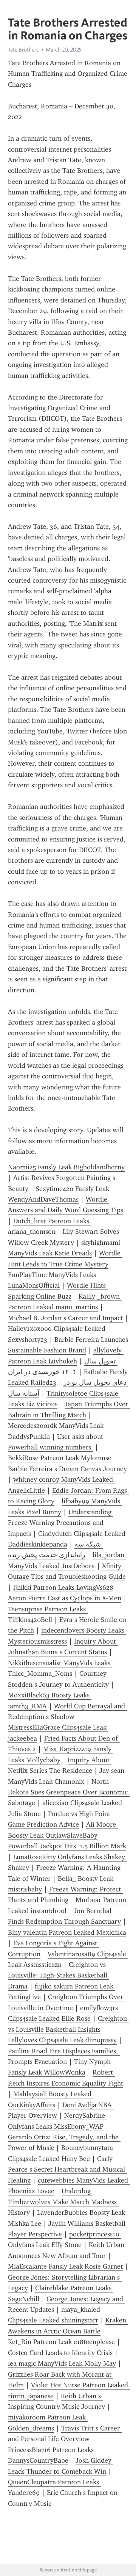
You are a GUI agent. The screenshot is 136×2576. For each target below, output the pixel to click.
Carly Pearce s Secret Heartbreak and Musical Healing (67, 2169)
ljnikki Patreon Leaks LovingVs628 (63, 1587)
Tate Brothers (23, 50)
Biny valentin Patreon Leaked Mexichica (67, 1932)
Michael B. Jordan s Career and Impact (65, 1318)
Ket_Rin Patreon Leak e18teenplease (61, 2342)
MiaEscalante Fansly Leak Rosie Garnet (65, 2266)
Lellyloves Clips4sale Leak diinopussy (62, 2040)
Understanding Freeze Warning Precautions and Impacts (61, 1523)
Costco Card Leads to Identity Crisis (60, 2353)
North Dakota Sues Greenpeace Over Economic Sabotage (69, 1792)
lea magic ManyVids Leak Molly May (62, 2363)
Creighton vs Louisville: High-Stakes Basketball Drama (59, 1975)
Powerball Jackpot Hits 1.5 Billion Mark (67, 1846)
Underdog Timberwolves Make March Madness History (63, 2202)
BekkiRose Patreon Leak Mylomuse (60, 1458)
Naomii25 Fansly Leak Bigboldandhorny (66, 1167)
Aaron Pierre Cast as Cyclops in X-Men (65, 1598)
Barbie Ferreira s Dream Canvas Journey (67, 1469)
